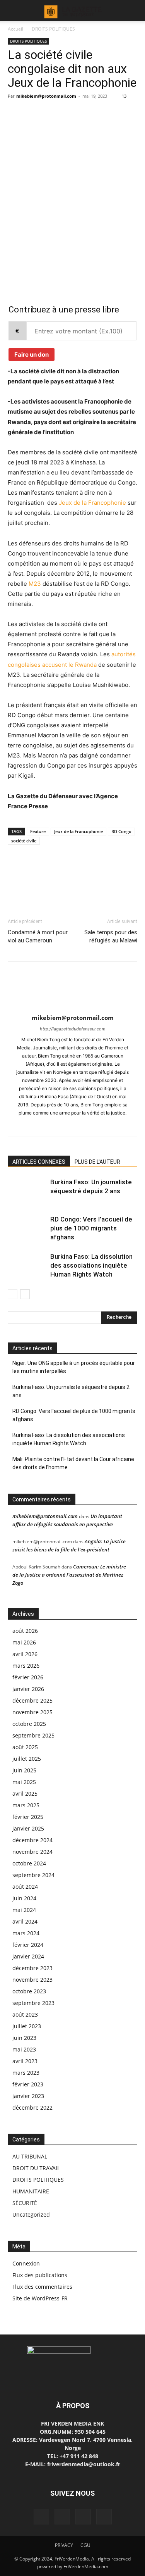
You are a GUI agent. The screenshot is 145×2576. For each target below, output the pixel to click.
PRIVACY (64, 2545)
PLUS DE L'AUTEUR (97, 1162)
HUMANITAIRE (31, 2191)
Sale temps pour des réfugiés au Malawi (111, 936)
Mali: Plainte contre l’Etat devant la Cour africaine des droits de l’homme (73, 1463)
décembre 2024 (32, 1840)
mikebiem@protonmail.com (46, 96)
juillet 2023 (27, 2026)
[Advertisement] (72, 148)
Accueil (15, 29)
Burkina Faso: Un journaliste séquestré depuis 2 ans (71, 1391)
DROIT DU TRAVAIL (36, 2168)
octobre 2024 (29, 1863)
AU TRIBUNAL (30, 2156)
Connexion (26, 2263)
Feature (38, 831)
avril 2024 (25, 1921)
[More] (87, 202)
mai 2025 (24, 1782)
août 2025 (25, 1747)
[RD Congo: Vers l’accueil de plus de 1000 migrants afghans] (27, 1228)
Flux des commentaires (42, 2287)
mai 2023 (24, 2049)
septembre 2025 (33, 1735)
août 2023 (25, 2014)
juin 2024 (24, 1898)
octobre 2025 (29, 1724)
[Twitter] (33, 202)
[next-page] (25, 1294)
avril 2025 (25, 1794)
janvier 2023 (28, 2096)
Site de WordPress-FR (40, 2298)
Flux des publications (40, 2275)
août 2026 (25, 1631)
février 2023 (28, 2084)
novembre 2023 (32, 1980)
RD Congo (121, 831)
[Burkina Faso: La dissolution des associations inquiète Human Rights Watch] (27, 1266)
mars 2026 (26, 1666)
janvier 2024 (28, 1956)
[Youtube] (89, 1126)
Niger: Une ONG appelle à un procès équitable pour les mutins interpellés (74, 1367)
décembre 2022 (32, 2108)
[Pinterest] (51, 202)
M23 (35, 584)
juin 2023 (24, 2038)
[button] (13, 10)
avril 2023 (25, 2061)
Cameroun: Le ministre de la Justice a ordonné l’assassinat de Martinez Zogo (69, 1575)
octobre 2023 (29, 1991)
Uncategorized (31, 2215)
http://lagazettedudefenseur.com (73, 1029)
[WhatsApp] (69, 202)
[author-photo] (73, 1007)
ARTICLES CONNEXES (39, 1162)
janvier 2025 (28, 1828)
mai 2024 (24, 1910)
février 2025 (28, 1817)
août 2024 (25, 1887)
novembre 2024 (32, 1852)
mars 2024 (26, 1933)
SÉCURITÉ (25, 2203)
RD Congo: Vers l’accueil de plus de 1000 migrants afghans (91, 1228)
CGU (85, 2545)
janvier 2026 (28, 1689)
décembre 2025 (32, 1700)
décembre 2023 (32, 1968)
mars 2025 (26, 1805)
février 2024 (28, 1945)
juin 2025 (24, 1770)
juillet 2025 (27, 1759)
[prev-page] (13, 1294)
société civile (24, 841)
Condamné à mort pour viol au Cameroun (38, 936)
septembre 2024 (33, 1875)
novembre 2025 (32, 1712)
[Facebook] (15, 202)
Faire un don (32, 355)
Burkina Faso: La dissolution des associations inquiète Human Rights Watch (91, 1265)
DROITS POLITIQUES (53, 29)
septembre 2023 (33, 2003)
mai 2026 (24, 1642)
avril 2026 (25, 1654)
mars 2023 (26, 2073)
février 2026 (28, 1677)
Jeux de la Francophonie (92, 503)
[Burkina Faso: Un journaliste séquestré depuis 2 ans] (27, 1191)
